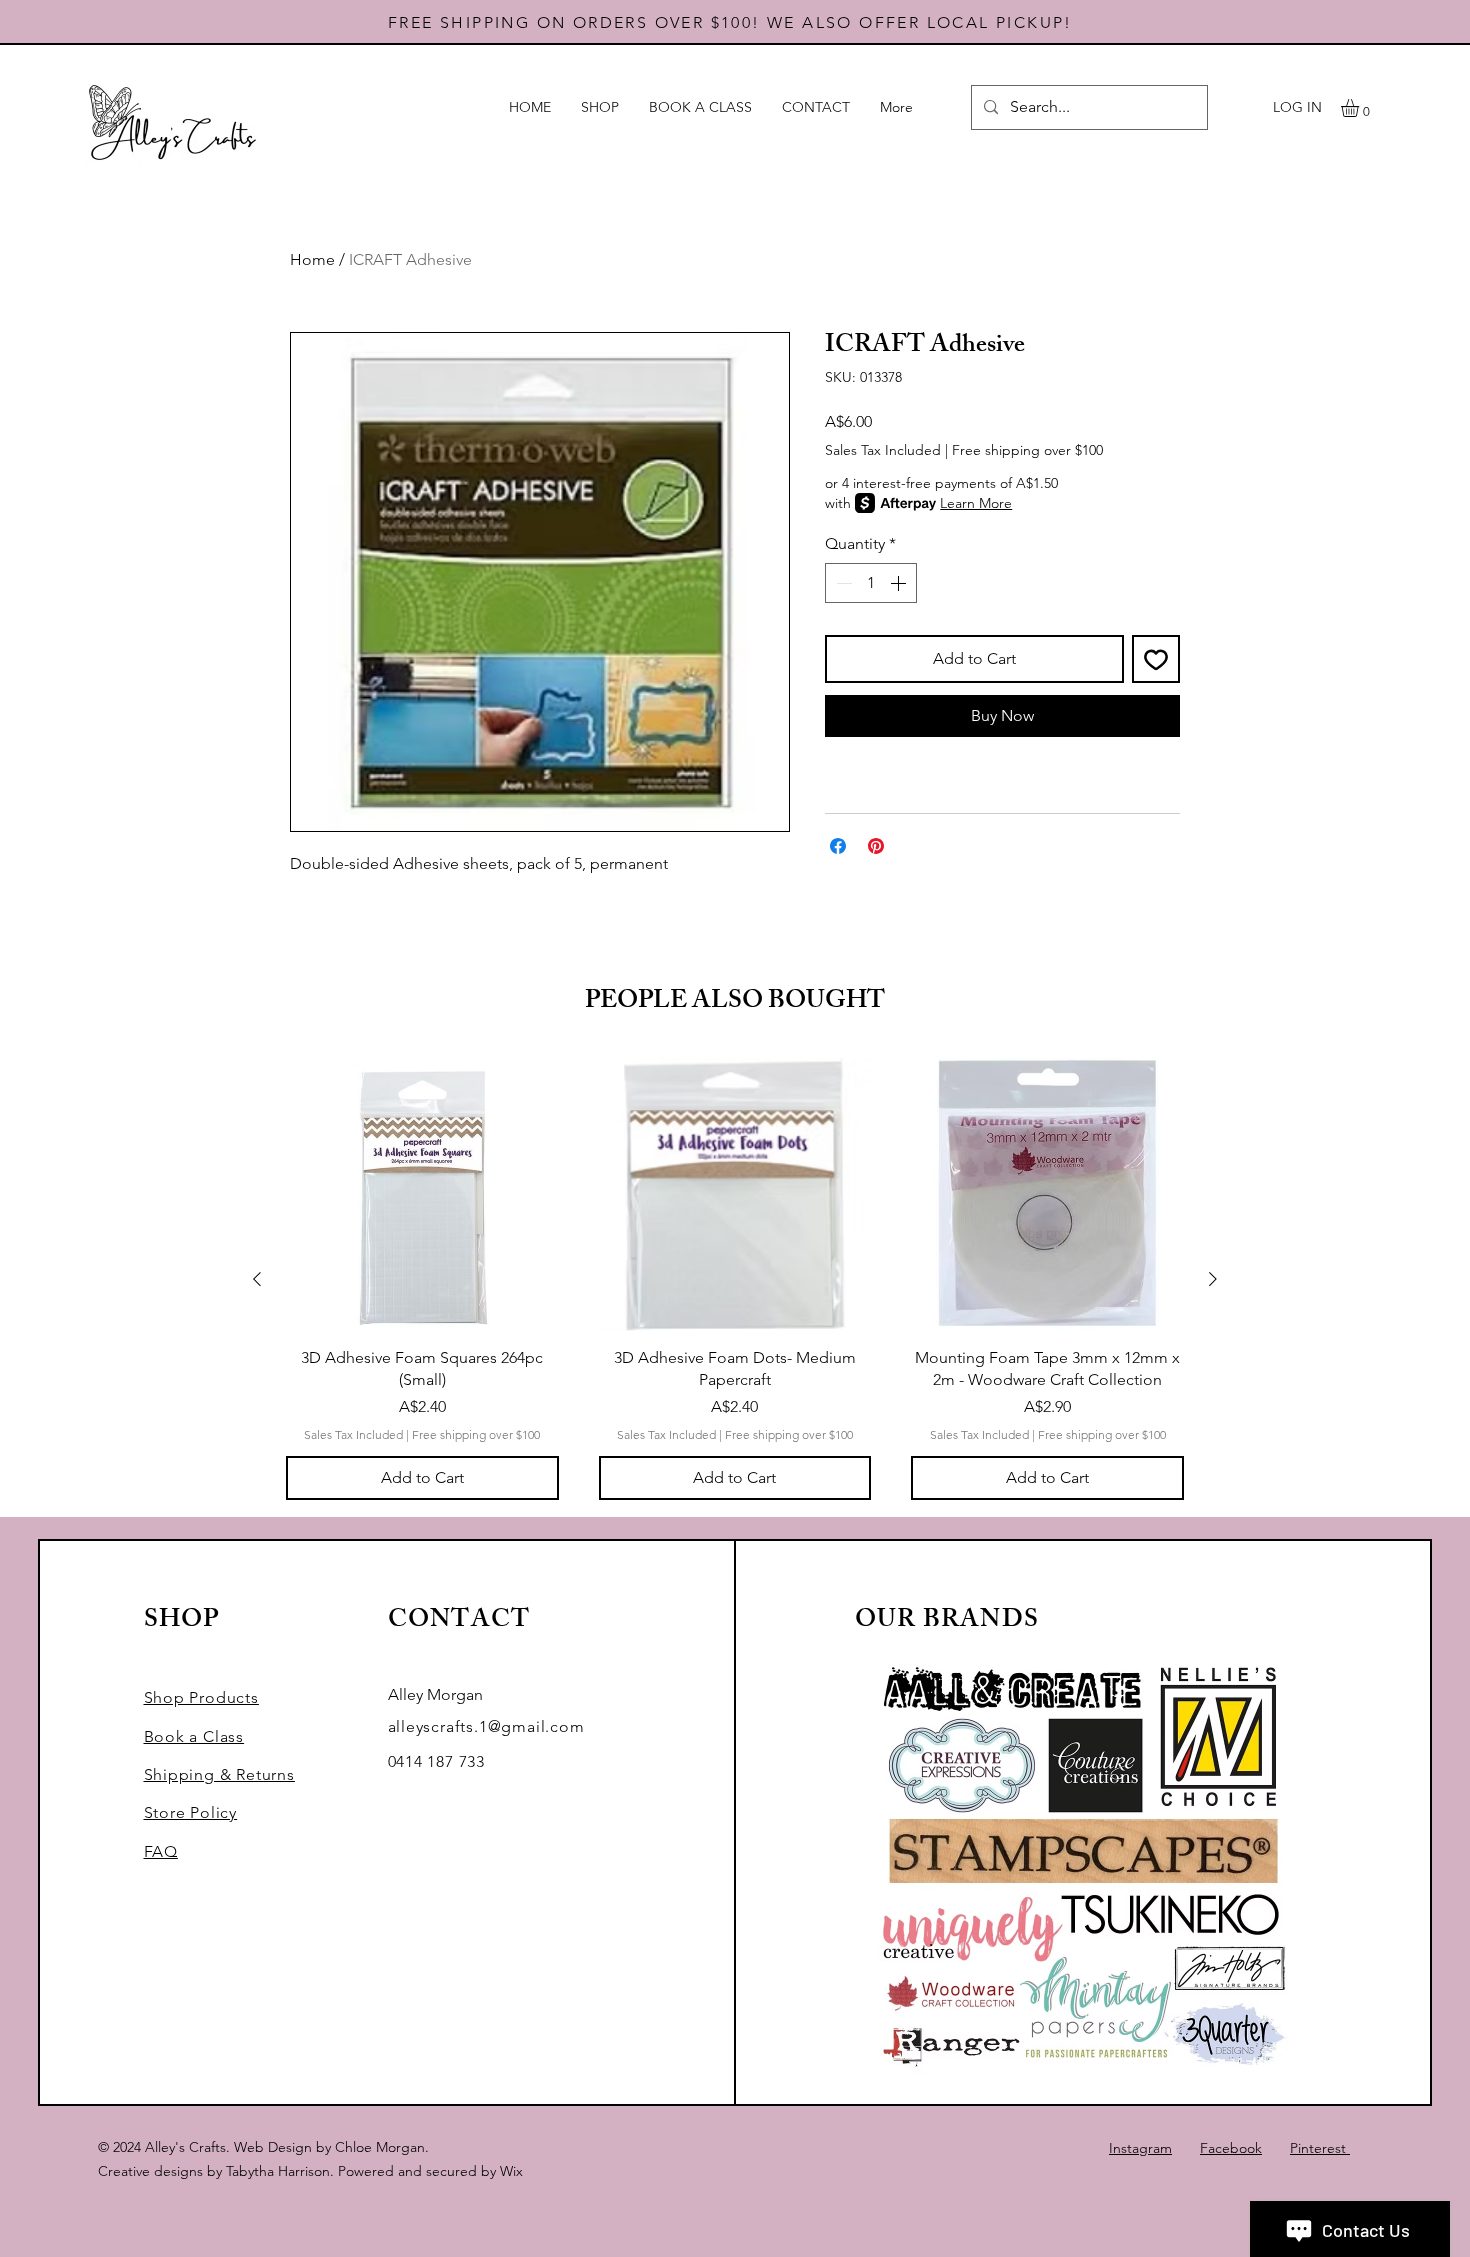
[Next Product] (1213, 1279)
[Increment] (900, 583)
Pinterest (1320, 2148)
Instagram (1140, 2148)
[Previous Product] (257, 1279)
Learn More (976, 503)
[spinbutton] (871, 583)
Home (312, 259)
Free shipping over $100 (1027, 450)
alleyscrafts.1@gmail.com (486, 1726)
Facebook (1231, 2148)
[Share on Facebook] (838, 846)
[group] (735, 1279)
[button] (1360, 108)
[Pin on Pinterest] (876, 846)
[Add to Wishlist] (1156, 659)
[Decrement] (842, 583)
